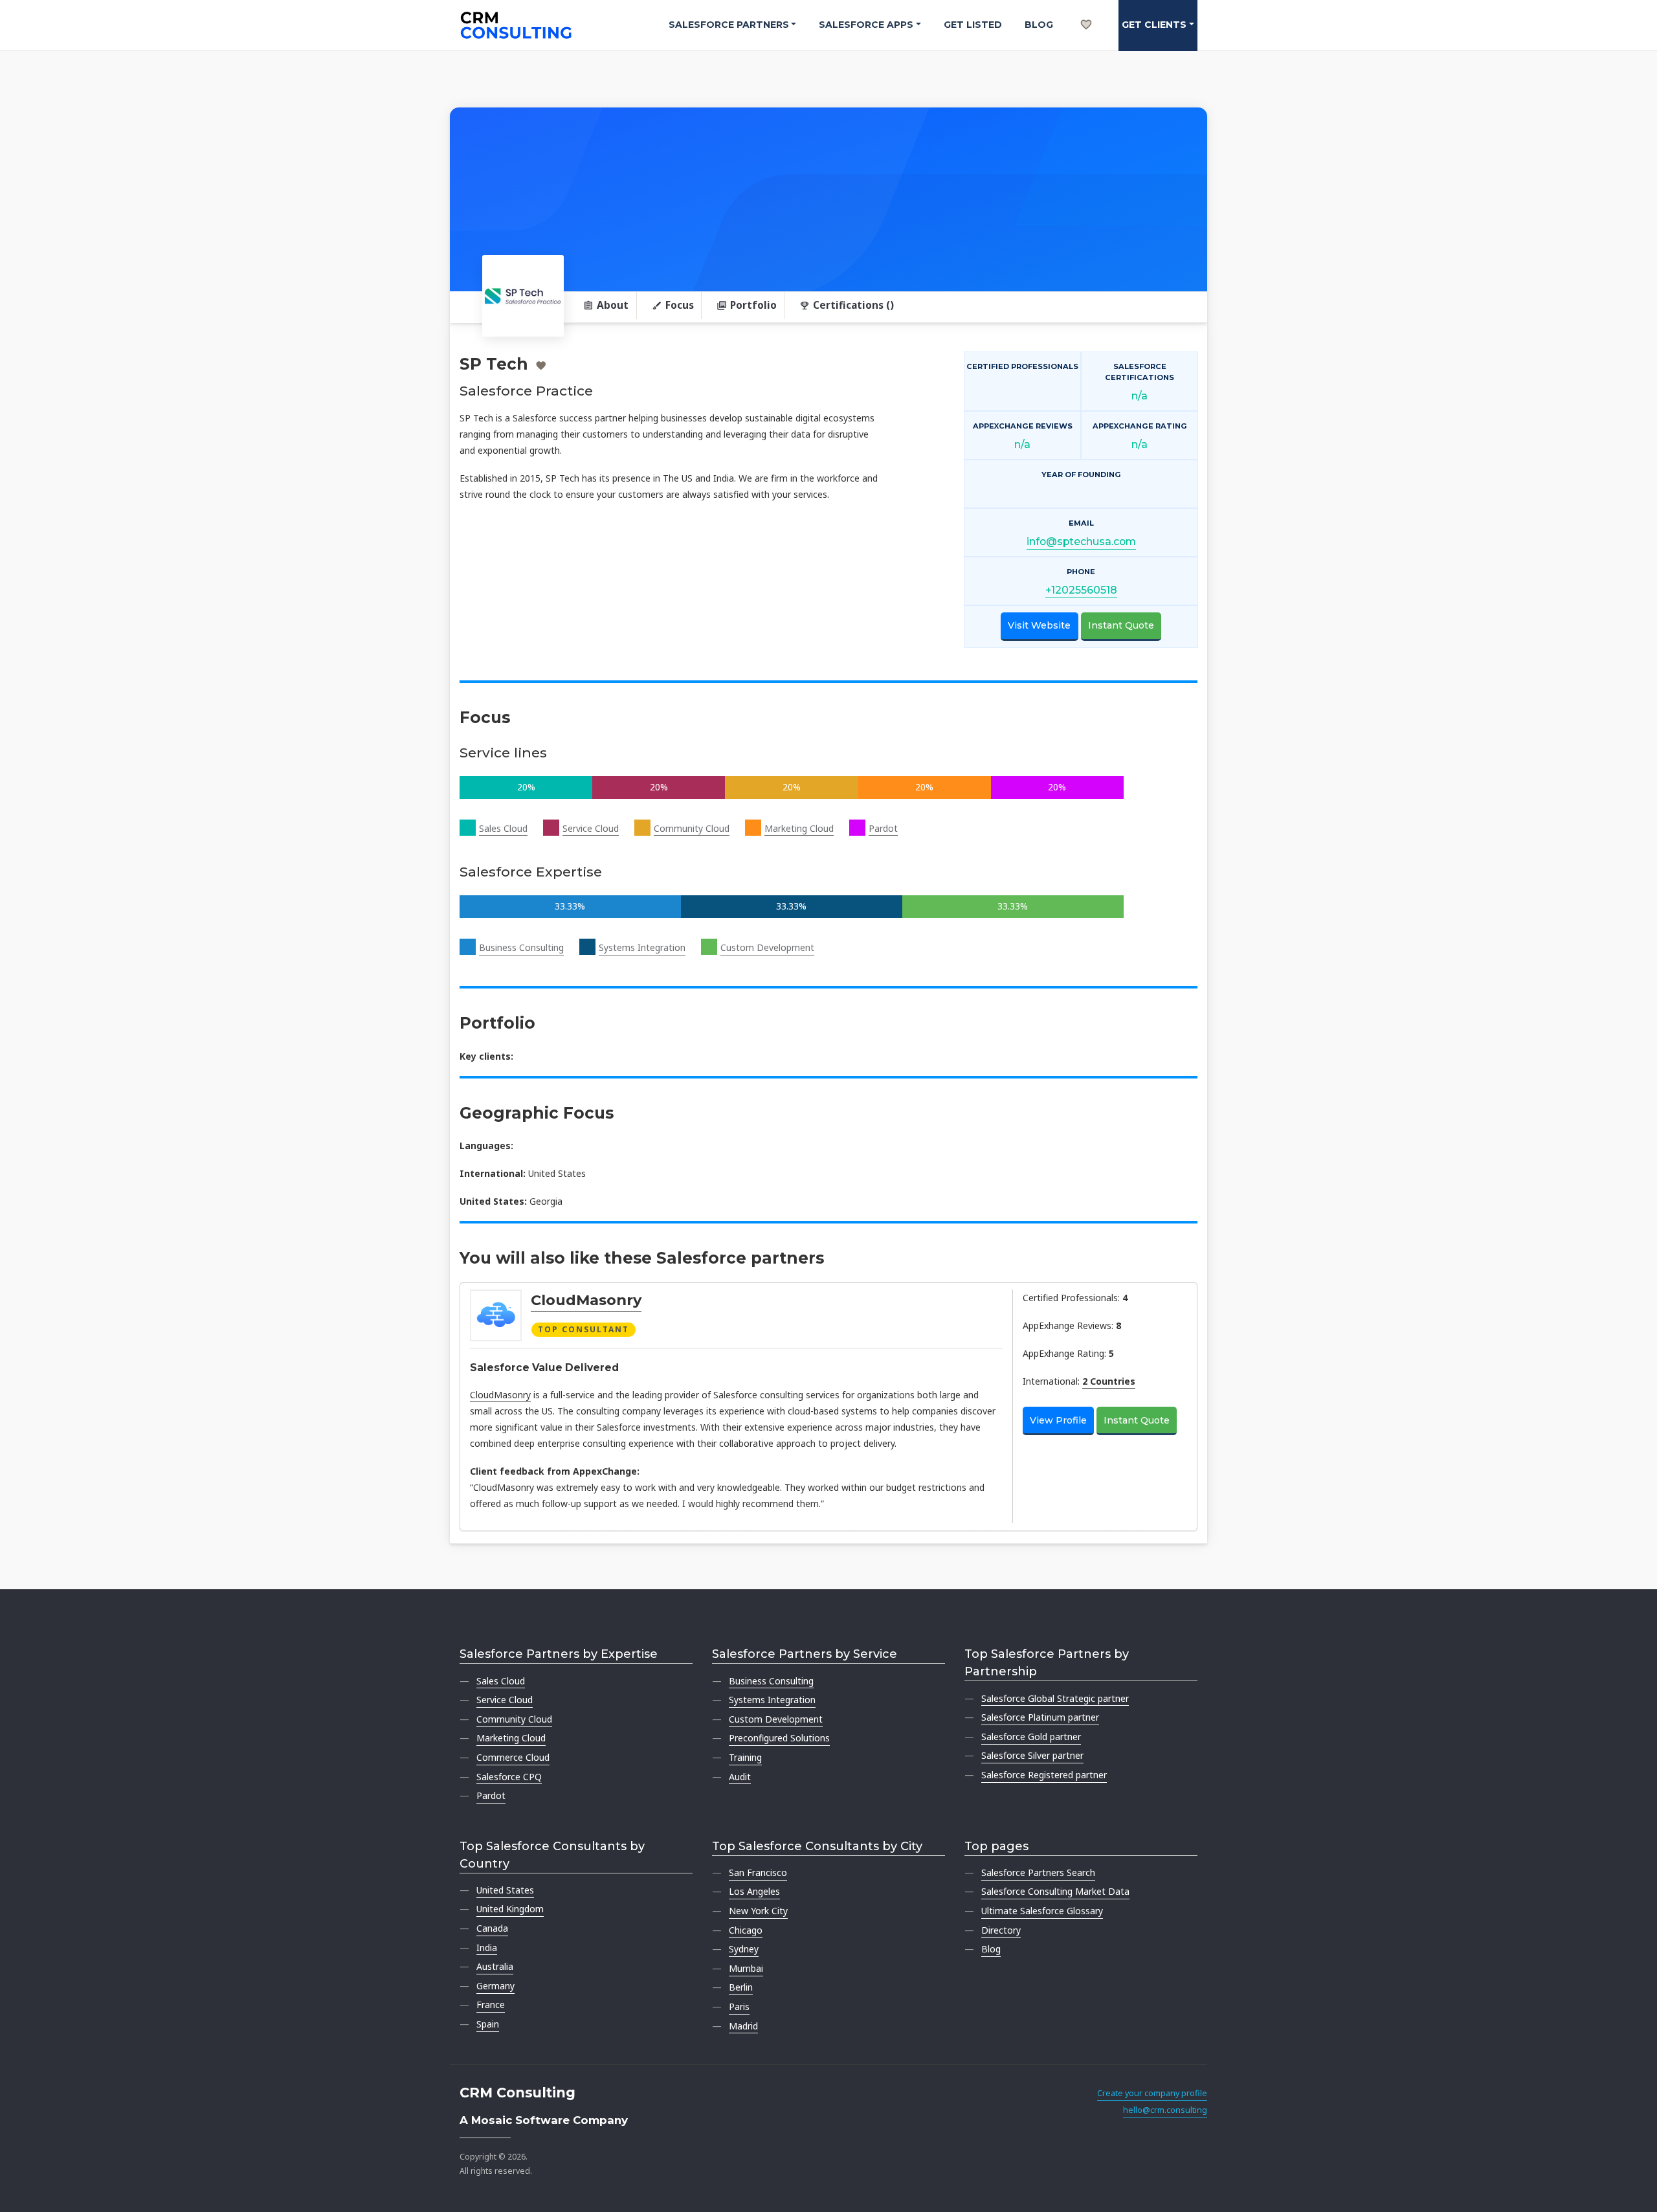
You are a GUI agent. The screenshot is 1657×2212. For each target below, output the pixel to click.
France (491, 2005)
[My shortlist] (1086, 10)
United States (505, 1890)
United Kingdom (510, 1909)
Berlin (741, 1987)
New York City (758, 1911)
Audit (740, 1777)
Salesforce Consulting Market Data (1055, 1891)
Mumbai (746, 1968)
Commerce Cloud (513, 1757)
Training (745, 1757)
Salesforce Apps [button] (866, 25)
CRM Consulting (517, 2093)
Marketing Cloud (799, 828)
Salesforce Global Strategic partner (1055, 1698)
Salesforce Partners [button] (729, 25)
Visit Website (1039, 625)
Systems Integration (642, 947)
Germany (495, 1986)
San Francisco (758, 1872)
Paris (739, 2006)
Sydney (744, 1949)
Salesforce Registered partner (1044, 1775)
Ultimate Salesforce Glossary (1042, 1911)
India (487, 1948)
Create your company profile (1152, 2093)
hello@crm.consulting (1165, 2110)
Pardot (883, 828)
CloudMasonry (586, 1300)
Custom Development (767, 947)
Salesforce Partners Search (1038, 1872)
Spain (488, 2024)
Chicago (746, 1930)
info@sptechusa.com (1081, 542)
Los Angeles (754, 1891)
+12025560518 (1081, 590)
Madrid (743, 2026)
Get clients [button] (1154, 25)
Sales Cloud (503, 828)
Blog (1039, 25)
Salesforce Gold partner (1031, 1737)
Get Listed (973, 25)
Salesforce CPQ (509, 1777)
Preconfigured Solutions (779, 1738)
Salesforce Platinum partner (1040, 1717)
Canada (492, 1928)
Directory (1001, 1930)
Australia (495, 1966)
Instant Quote (1121, 625)
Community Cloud (692, 828)
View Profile (1058, 1420)
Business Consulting (521, 947)
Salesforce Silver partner (1032, 1755)
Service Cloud (591, 828)
